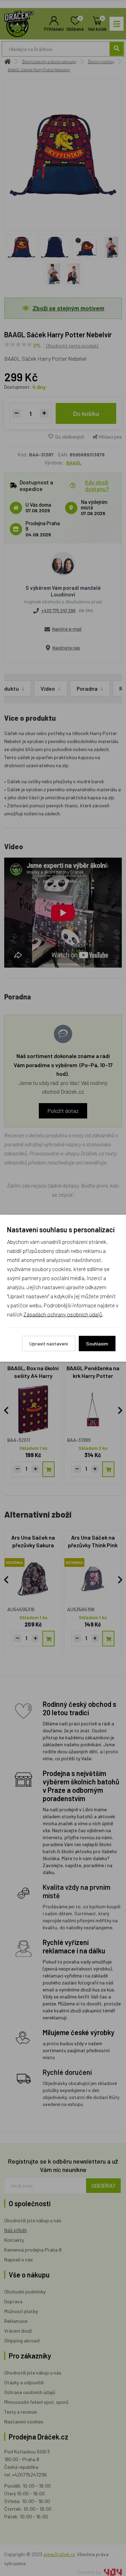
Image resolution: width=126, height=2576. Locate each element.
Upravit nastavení (49, 1343)
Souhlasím (97, 1343)
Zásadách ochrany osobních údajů (63, 1314)
